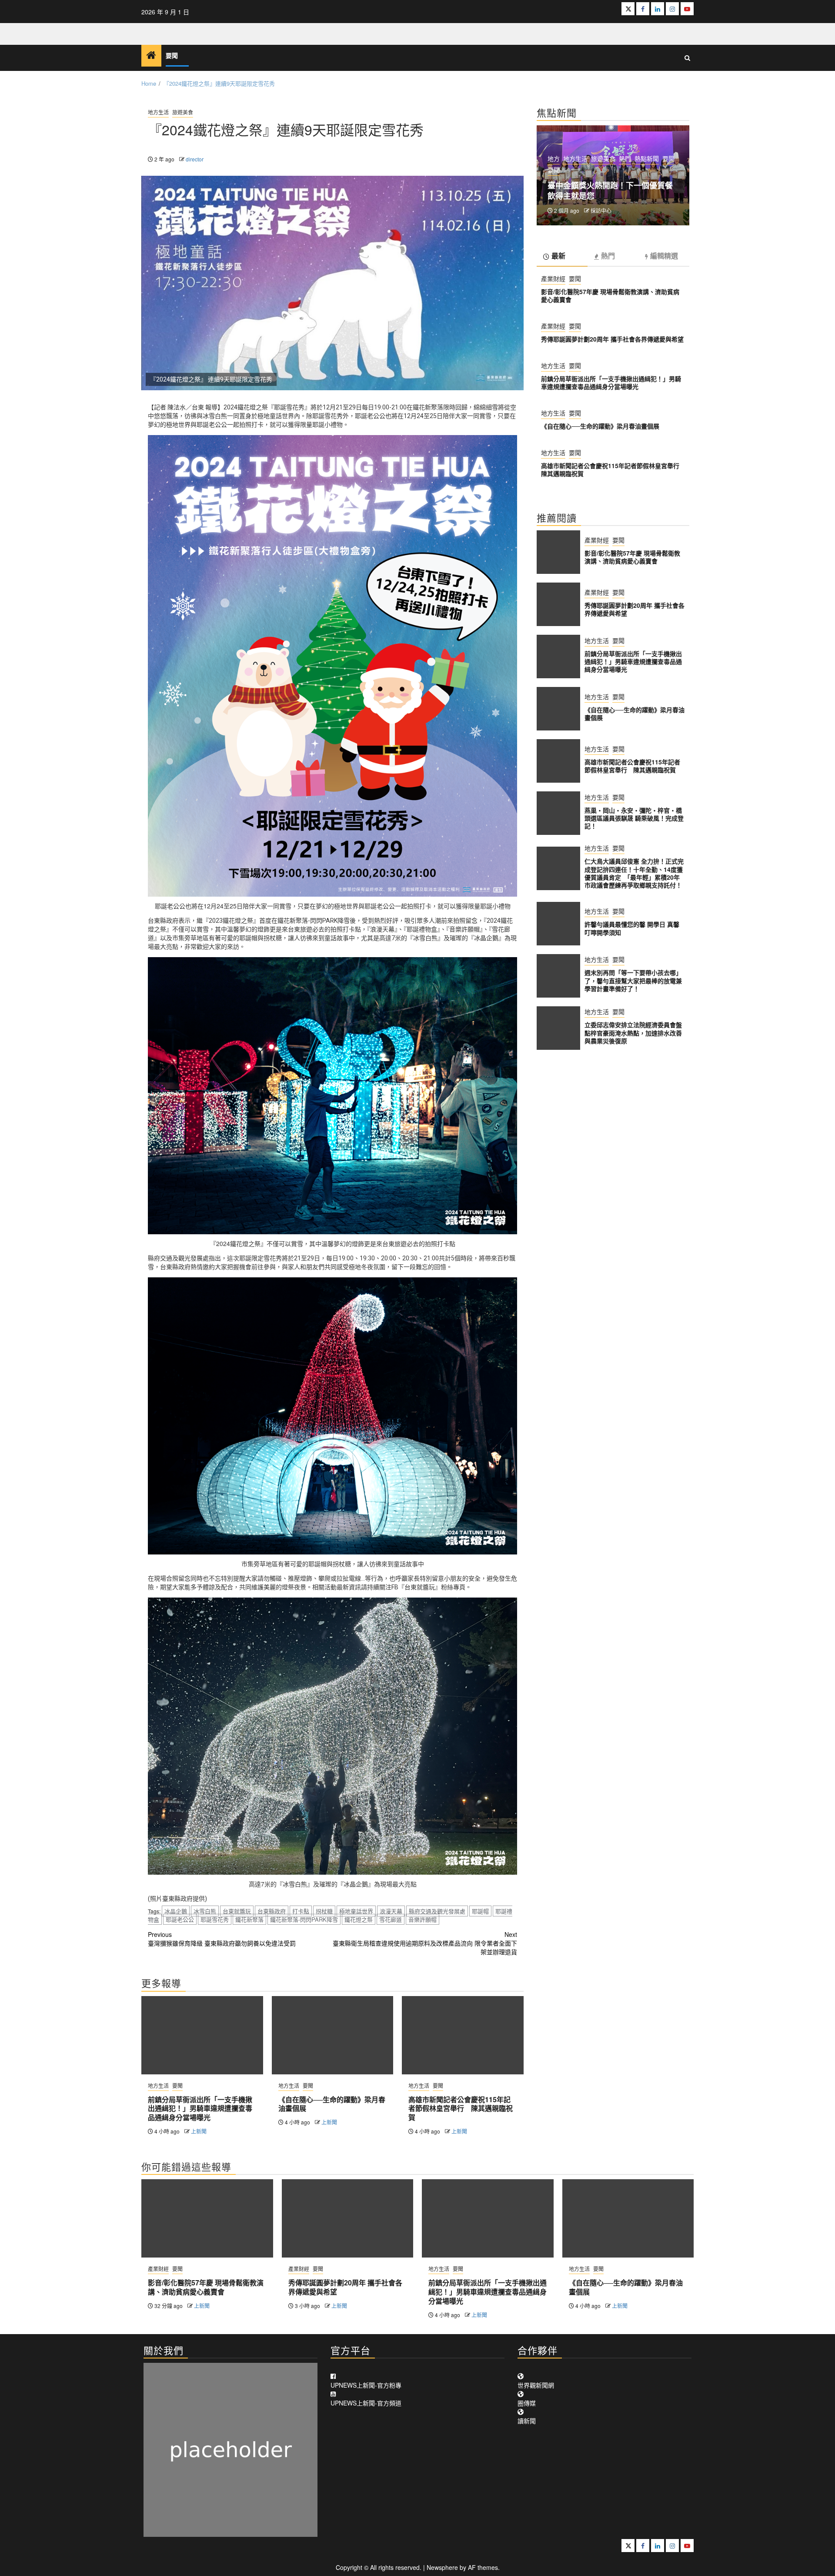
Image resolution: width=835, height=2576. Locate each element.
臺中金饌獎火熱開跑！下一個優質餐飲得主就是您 (610, 191)
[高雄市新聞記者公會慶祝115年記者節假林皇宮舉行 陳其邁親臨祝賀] (463, 2035)
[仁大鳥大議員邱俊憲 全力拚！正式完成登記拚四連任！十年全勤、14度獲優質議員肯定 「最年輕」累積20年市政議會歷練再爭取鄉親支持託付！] (558, 868)
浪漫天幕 (391, 1911)
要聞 (172, 56)
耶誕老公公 (180, 1919)
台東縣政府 (272, 1911)
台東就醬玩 (237, 1911)
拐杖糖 (324, 1911)
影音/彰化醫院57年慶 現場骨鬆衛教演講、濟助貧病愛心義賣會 (610, 295)
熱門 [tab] (608, 256)
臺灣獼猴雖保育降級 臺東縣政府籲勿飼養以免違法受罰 (222, 1939)
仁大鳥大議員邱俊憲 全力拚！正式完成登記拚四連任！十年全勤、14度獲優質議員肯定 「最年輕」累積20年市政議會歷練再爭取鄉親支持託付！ (634, 873)
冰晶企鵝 (176, 1911)
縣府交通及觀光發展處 (437, 1911)
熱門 (625, 158)
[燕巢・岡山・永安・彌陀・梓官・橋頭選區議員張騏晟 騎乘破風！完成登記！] (558, 813)
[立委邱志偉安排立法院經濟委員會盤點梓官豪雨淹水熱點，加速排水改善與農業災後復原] (558, 1028)
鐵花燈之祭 (359, 1919)
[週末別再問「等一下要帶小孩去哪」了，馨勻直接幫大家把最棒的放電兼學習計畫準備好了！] (558, 976)
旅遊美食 (183, 112)
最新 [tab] (558, 256)
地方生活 (158, 112)
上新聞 (199, 2131)
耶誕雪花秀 (215, 1919)
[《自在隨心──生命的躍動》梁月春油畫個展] (333, 2035)
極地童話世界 (356, 1911)
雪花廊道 (391, 1919)
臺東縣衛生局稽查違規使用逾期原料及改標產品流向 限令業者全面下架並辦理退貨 (425, 1943)
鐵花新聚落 (249, 1919)
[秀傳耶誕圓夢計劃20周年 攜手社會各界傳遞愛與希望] (558, 604)
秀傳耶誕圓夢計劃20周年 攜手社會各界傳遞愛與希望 (612, 338)
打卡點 (301, 1911)
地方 (554, 158)
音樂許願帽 (423, 1919)
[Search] (687, 58)
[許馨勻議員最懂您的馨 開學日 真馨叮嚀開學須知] (558, 924)
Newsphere (442, 2567)
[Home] (151, 55)
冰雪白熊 (205, 1911)
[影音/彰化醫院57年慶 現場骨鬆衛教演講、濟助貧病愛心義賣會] (558, 552)
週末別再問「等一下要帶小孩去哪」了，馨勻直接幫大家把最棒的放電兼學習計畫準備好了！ (633, 980)
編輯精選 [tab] (664, 256)
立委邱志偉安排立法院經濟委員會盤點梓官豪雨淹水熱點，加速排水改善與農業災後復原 (633, 1032)
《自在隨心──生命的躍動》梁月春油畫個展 (332, 2104)
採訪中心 (601, 210)
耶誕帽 (480, 1911)
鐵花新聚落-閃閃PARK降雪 (304, 1919)
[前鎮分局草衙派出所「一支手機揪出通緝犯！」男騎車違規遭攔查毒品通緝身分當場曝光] (202, 2035)
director (195, 159)
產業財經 (553, 278)
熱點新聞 (647, 158)
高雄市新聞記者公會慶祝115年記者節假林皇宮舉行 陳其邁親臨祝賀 (461, 2109)
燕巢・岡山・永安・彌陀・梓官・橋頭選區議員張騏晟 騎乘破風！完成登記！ (634, 817)
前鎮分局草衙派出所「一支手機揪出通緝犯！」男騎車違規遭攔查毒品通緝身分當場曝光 (200, 2109)
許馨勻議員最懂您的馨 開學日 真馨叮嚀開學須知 (632, 928)
